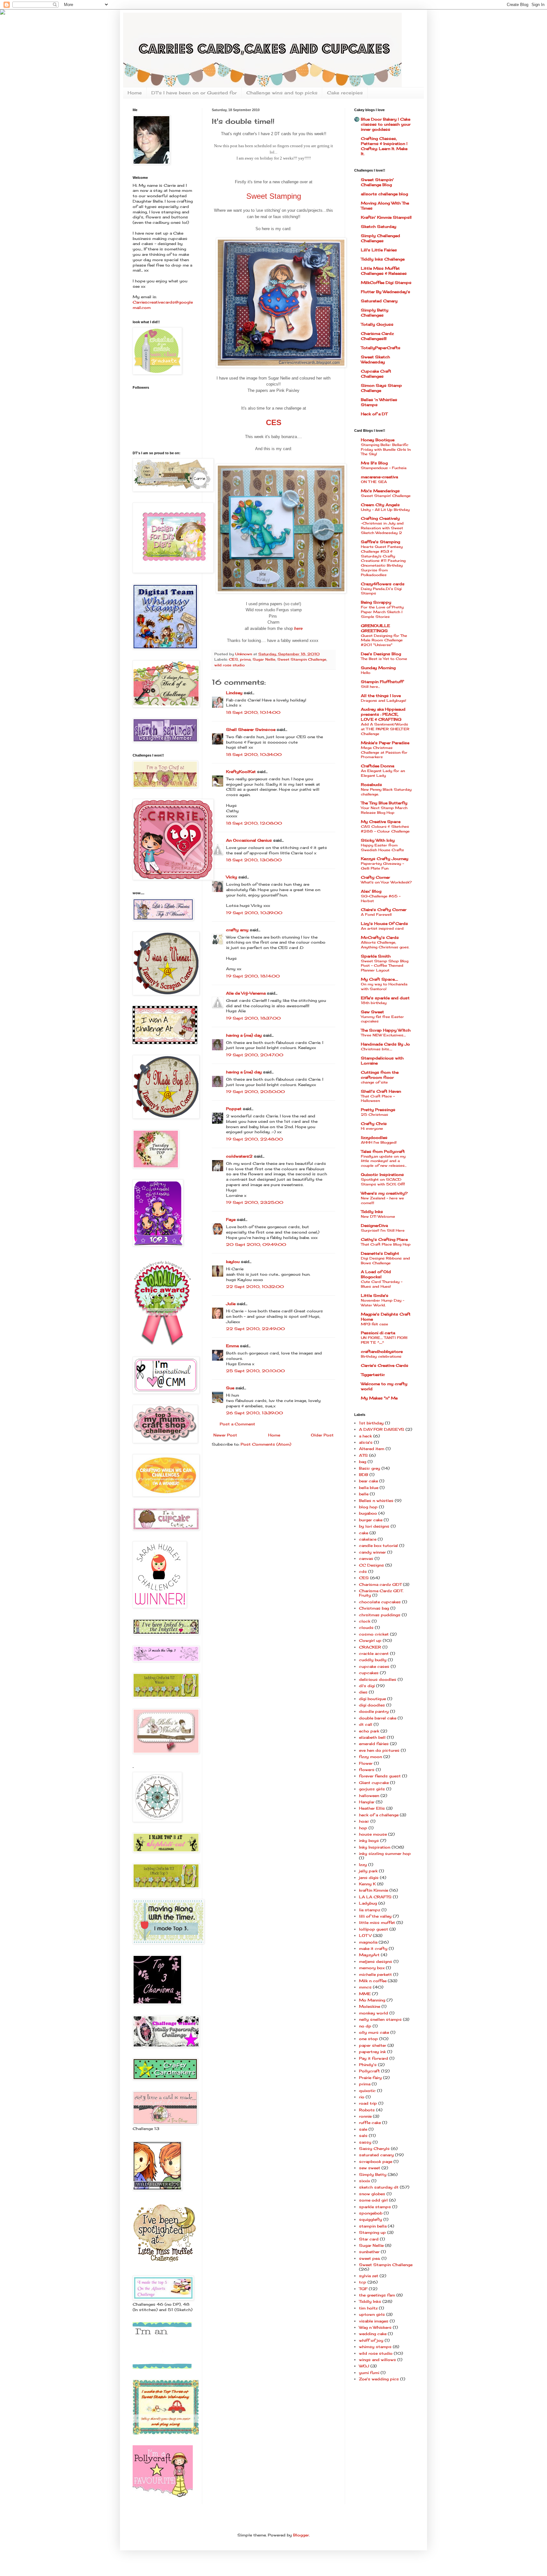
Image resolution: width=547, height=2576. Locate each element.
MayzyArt (369, 1955)
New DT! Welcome (378, 1216)
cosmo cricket (374, 1634)
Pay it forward (374, 2058)
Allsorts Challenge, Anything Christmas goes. (385, 945)
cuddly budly (373, 1660)
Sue (230, 1388)
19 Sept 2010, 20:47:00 (255, 1055)
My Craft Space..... (379, 979)
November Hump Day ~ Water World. (383, 1303)
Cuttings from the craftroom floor (380, 1075)
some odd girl (373, 2200)
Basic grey (370, 1468)
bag (363, 1462)
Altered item (372, 1449)
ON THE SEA (374, 482)
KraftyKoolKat (241, 772)
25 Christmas (374, 1115)
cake (364, 1533)
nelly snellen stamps (380, 2019)
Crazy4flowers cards (383, 584)
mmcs (365, 1987)
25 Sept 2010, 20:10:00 (255, 1371)
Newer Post (225, 1435)
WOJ (364, 2366)
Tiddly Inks (372, 1212)
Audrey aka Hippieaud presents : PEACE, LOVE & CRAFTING (383, 714)
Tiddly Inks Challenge (383, 259)
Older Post (322, 1435)
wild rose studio (229, 665)
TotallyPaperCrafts (381, 348)
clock (365, 1621)
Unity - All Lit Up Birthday (385, 510)
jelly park (368, 1871)
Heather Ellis (372, 1808)
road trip (368, 2103)
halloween (369, 1796)
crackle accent (374, 1653)
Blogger (301, 2535)
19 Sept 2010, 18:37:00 (253, 1018)
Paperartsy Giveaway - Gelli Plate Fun (382, 866)
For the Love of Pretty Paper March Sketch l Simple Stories (382, 612)
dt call (366, 1724)
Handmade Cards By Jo (385, 1044)
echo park (369, 1731)
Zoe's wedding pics (379, 2379)
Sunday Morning (378, 668)
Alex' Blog (371, 891)
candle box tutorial (378, 1546)
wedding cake (373, 2334)
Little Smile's (375, 1295)
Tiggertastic (373, 1375)
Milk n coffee (373, 1981)
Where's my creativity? (384, 1193)
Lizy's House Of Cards (384, 924)
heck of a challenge (379, 1815)
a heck (365, 1436)
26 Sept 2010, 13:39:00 (255, 1413)
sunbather (369, 2252)
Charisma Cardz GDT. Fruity (381, 1593)
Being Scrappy (376, 602)
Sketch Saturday (379, 226)
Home (135, 93)
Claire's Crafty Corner (384, 910)
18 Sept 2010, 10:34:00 (254, 754)
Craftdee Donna (377, 766)
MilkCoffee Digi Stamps (386, 283)
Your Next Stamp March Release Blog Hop (384, 810)
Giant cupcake (374, 1783)
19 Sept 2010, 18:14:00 (253, 976)
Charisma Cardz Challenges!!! (377, 336)
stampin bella (373, 2226)
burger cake (371, 1520)
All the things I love (381, 696)
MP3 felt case (374, 1324)
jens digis (369, 1878)
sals (363, 2136)
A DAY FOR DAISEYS (382, 1429)
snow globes (372, 2194)
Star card (369, 2239)
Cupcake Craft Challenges (376, 374)
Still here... (370, 687)
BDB (364, 1475)
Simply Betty (373, 2174)
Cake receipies (345, 93)
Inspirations (382, 1175)
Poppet (234, 1109)
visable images (374, 2321)
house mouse (373, 1834)
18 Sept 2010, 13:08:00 (254, 860)
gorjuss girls (372, 1789)
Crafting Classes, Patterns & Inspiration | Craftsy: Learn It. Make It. (384, 146)
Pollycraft (369, 2071)
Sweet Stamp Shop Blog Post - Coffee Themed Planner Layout (385, 966)
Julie (231, 1304)
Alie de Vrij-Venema (246, 993)
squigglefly (371, 2219)
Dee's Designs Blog (381, 654)
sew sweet (370, 2168)
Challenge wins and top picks (282, 93)
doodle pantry (374, 1711)
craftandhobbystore (382, 1351)
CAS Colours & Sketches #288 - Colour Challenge (385, 829)
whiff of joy (371, 2340)
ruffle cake (370, 2123)
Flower (366, 1763)
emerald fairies (374, 1744)
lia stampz (370, 1910)
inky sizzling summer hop (385, 1853)
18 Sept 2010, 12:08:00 (254, 823)
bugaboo (368, 1513)
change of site (374, 1082)
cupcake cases (374, 1666)
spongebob (371, 2213)
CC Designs (371, 1565)
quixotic (367, 2091)
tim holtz (368, 2308)
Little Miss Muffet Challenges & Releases (384, 271)
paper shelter (373, 2045)
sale (363, 2129)
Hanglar (367, 1802)
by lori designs (374, 1526)
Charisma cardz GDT (380, 1584)
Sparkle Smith (376, 956)
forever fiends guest (380, 1776)
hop (363, 1828)
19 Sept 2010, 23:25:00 (255, 1202)
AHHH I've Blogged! (379, 1142)
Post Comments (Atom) (266, 1444)
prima (245, 659)
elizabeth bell (372, 1737)
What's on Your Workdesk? (386, 882)
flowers (367, 1770)
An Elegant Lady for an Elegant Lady (383, 773)
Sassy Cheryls (374, 2149)
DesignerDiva (374, 1225)
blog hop (368, 1507)
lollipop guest (374, 1929)
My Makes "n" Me (379, 1398)
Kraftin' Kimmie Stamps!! (386, 217)
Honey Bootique (378, 440)
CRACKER (370, 1647)
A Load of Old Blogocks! (376, 1274)
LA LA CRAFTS (375, 1897)
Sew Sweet (372, 1012)
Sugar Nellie (264, 659)
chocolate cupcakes (380, 1602)
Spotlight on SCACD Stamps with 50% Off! (383, 1182)
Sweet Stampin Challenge (302, 659)
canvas (366, 1558)
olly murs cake (374, 2032)
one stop (368, 2039)
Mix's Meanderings (380, 491)
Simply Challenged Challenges (380, 238)
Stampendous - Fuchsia (384, 468)
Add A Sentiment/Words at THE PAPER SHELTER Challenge (385, 729)
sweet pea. (370, 2258)
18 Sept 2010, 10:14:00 (253, 712)
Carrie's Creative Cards (385, 1365)
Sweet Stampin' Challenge (386, 496)
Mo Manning (372, 2000)
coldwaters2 (239, 1156)
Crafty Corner (375, 877)
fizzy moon (371, 1757)
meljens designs (376, 1961)
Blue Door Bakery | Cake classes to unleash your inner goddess (386, 124)
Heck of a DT (374, 414)
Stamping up (372, 2232)
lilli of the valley (375, 1916)
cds (363, 1571)
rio (362, 2097)
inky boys (369, 1841)
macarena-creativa (379, 477)
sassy (365, 2142)
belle (364, 1494)
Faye (231, 1219)
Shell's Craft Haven (381, 1091)
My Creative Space (381, 822)
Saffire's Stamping (380, 542)
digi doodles (372, 1705)
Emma (232, 1346)
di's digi (367, 1686)
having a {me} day (244, 1035)
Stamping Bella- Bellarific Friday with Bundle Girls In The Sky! (386, 449)
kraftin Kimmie (374, 1890)
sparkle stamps (375, 2207)
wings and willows (377, 2360)
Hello (366, 673)
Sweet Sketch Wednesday (375, 359)
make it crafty (373, 1948)
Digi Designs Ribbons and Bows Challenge (385, 1261)
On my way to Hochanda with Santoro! (384, 986)
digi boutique (372, 1699)
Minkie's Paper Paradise (385, 743)
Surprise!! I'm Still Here (383, 1230)
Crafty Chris (374, 1124)
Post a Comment (237, 1424)
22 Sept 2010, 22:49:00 (255, 1329)
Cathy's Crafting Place (384, 1239)
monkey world (374, 2013)
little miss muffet (377, 1923)
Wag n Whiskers (375, 2327)
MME (365, 1994)
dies (363, 1692)
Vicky (232, 877)
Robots (367, 2110)
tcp (363, 2282)
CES (233, 659)
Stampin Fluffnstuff (382, 682)
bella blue (369, 1488)
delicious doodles (378, 1679)
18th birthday (374, 1003)
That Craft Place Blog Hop (386, 1244)
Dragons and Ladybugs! (384, 701)
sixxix (365, 2181)
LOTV (365, 1935)
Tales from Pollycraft (383, 1151)
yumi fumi (369, 2373)
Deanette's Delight (380, 1253)
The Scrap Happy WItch (386, 1030)
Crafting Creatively (380, 518)
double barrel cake (378, 1718)
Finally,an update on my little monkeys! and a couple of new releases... (384, 1161)
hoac (364, 1821)
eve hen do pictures (379, 1750)
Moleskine (370, 2006)
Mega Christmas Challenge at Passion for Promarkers (384, 752)
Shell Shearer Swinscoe (251, 729)
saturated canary (376, 2155)
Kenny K (367, 1884)
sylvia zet (369, 2276)
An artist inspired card (382, 928)
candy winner (372, 1552)
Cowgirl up (370, 1640)
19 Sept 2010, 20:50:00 (255, 1092)
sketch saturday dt (379, 2187)
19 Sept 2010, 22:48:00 (255, 1139)
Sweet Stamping (274, 196)
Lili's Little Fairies (379, 250)
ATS (363, 1455)
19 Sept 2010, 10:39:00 (254, 913)
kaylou (233, 1262)
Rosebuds (371, 785)
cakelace (368, 1539)
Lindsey (234, 693)
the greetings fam (377, 2295)
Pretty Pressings (378, 1110)
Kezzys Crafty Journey (385, 859)
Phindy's (368, 2065)
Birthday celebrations (381, 1356)
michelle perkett (375, 1974)
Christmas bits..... (377, 1049)
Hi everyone (372, 1128)
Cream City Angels (380, 505)
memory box (372, 1968)
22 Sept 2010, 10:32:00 (255, 1287)
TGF (363, 2289)
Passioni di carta (378, 1333)
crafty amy (237, 930)
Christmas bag (374, 1608)
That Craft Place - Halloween (378, 1099)
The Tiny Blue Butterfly (384, 803)
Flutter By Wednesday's (386, 292)
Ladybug (368, 1903)
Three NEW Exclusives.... (383, 1035)
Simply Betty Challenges (375, 313)
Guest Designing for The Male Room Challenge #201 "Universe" (384, 640)
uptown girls (372, 2314)
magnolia (368, 1942)
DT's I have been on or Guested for (194, 93)
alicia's (366, 1442)
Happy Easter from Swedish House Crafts (382, 848)
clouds (366, 1627)
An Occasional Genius (249, 840)
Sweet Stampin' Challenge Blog (377, 182)
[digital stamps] (162, 2367)
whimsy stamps (375, 2347)
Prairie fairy (370, 2078)
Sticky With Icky (378, 840)
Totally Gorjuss (377, 324)
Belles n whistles (376, 1501)
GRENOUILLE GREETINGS (375, 628)
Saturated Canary (379, 301)
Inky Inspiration (375, 1847)
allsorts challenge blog (384, 194)
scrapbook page (376, 2161)
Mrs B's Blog (374, 463)
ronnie (365, 2116)
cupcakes (369, 1673)
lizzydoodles (374, 1137)
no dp (365, 2026)
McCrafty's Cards (380, 937)
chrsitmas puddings (380, 1615)
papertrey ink (372, 2052)
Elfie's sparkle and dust (385, 998)
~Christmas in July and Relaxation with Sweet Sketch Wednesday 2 (382, 528)
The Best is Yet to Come (384, 659)
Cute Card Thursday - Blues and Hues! (382, 1284)
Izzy (363, 1865)
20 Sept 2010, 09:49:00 (256, 1244)
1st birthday (371, 1423)
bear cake (368, 1481)
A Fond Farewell (376, 914)
